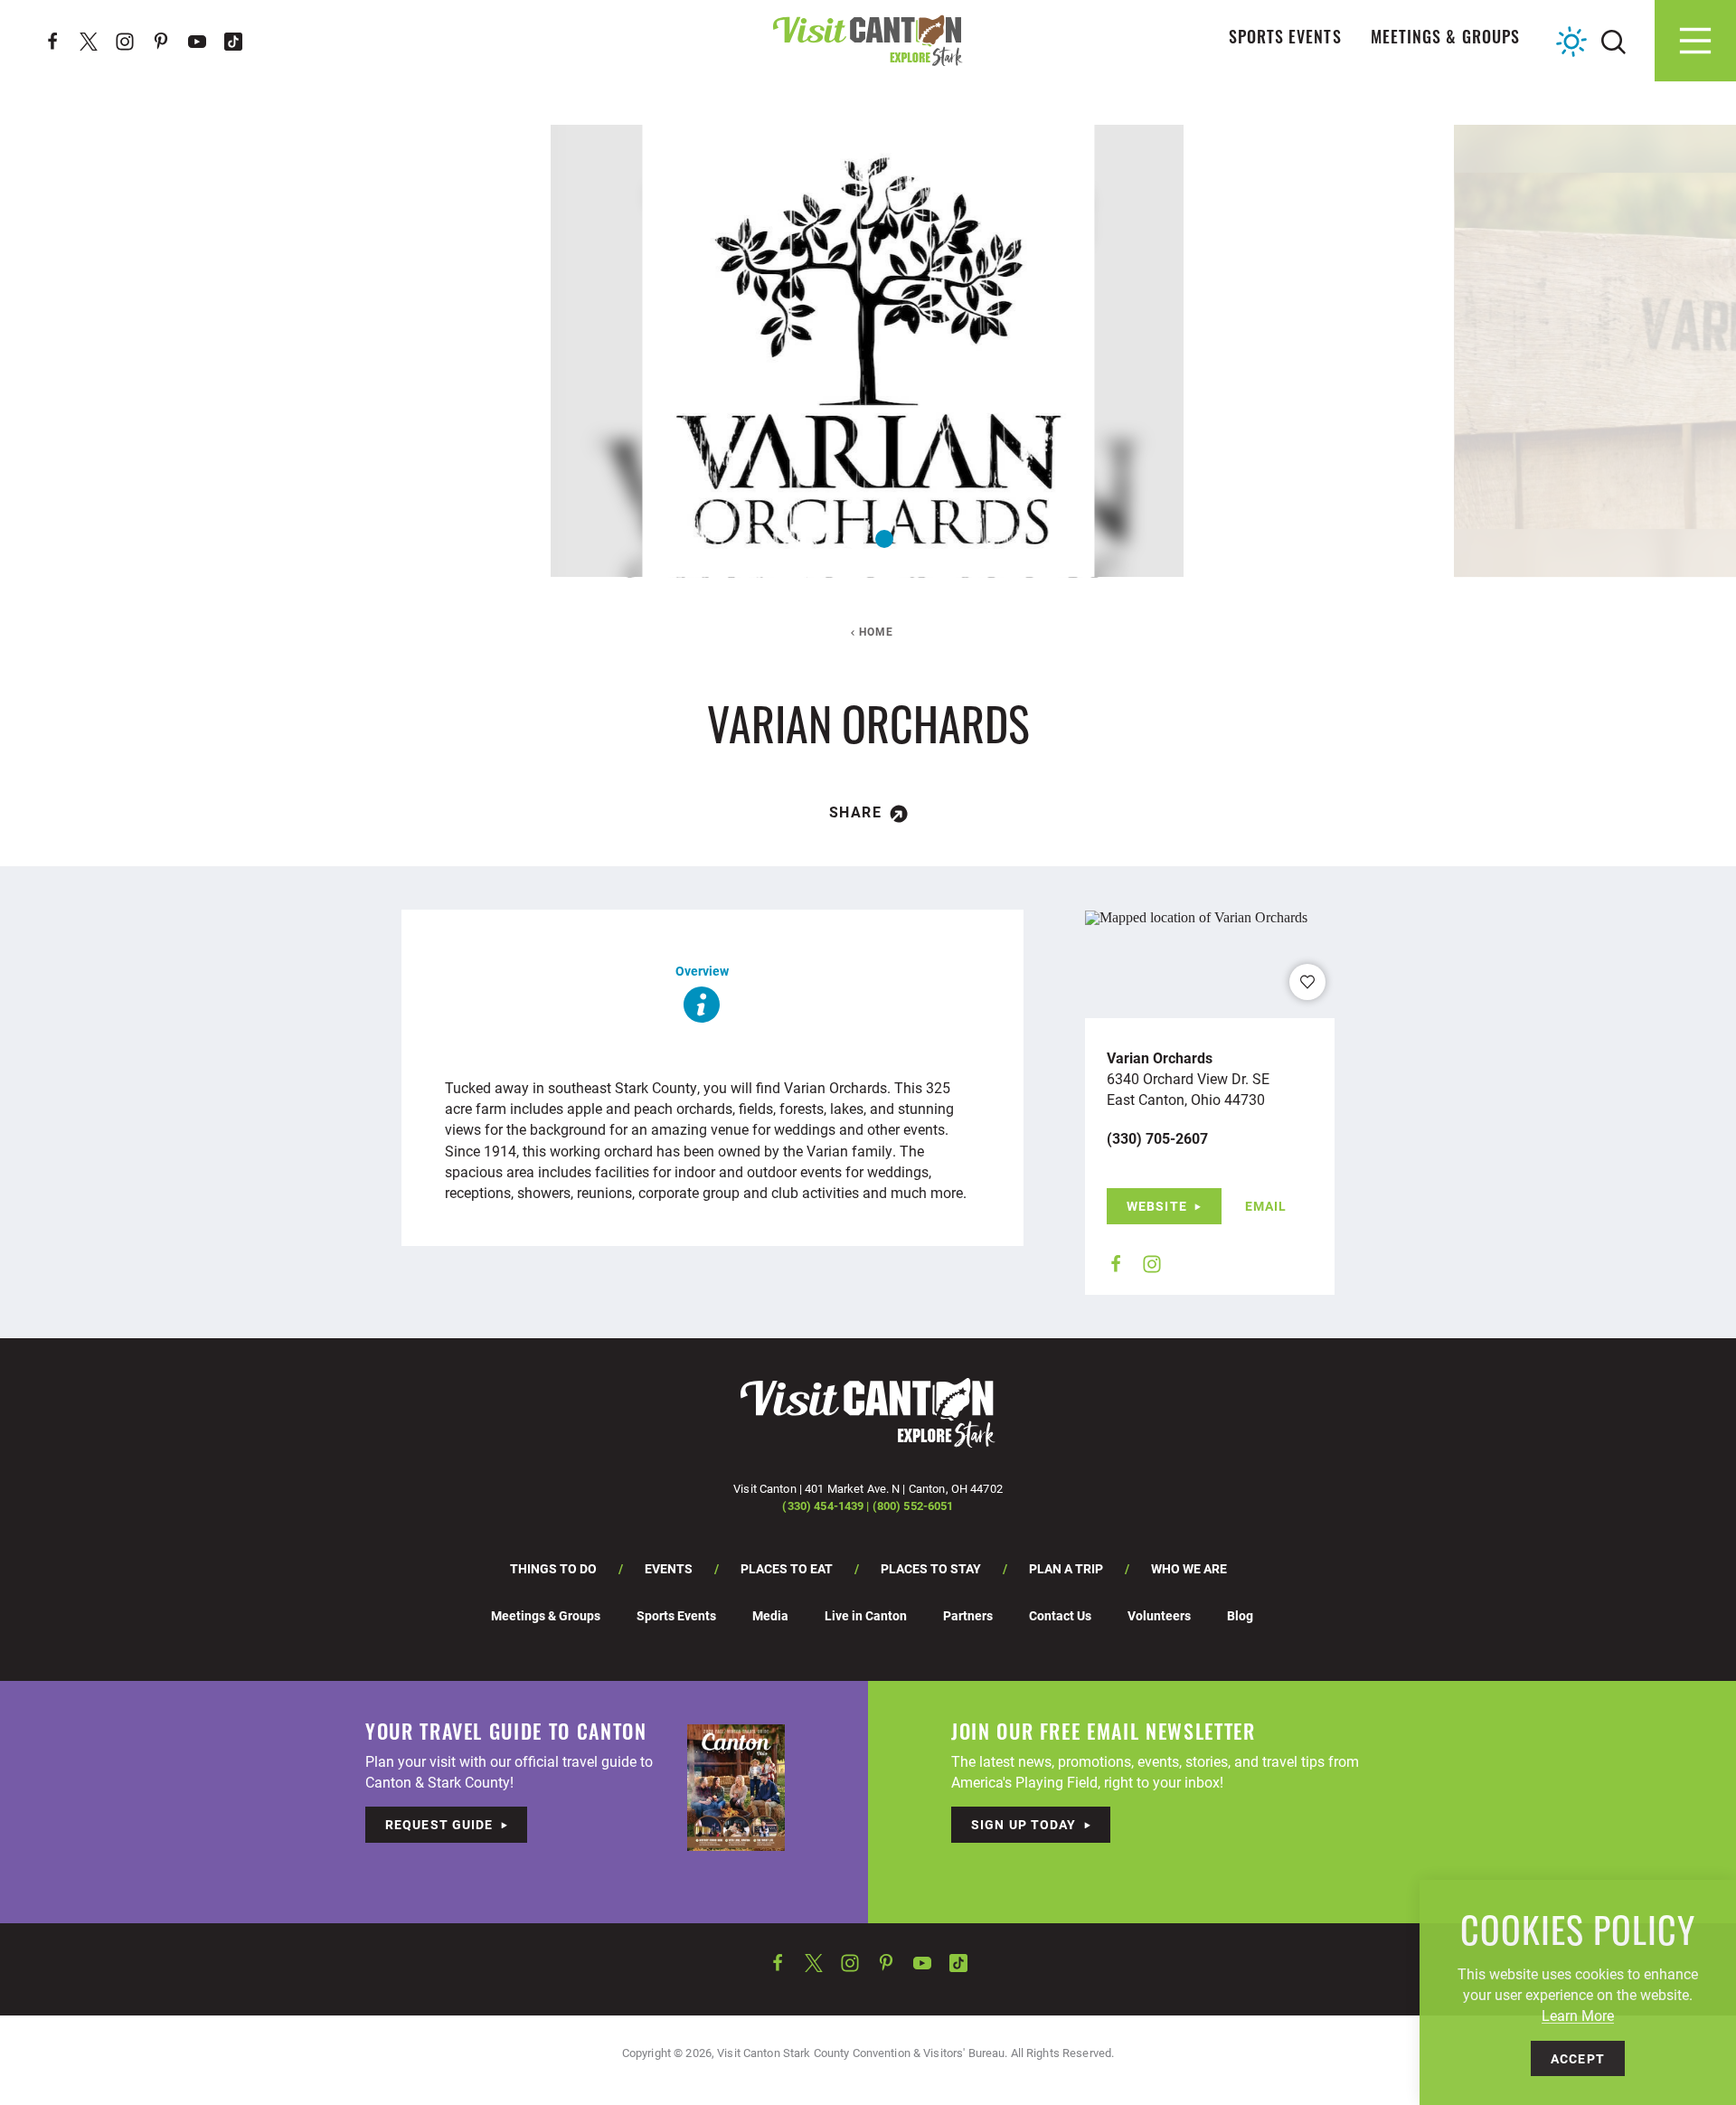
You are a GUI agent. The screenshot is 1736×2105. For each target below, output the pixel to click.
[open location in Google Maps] (1196, 916)
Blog (1240, 1615)
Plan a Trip (1066, 1568)
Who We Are (1189, 1568)
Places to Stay (931, 1568)
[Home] (868, 40)
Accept (1578, 2058)
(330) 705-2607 (1157, 1138)
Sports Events (1285, 40)
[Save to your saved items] (1307, 982)
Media (770, 1615)
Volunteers (1159, 1615)
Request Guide (439, 1824)
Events (669, 1568)
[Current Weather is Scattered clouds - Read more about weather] (1571, 42)
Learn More (1578, 2015)
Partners (968, 1615)
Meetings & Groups (1445, 40)
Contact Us (1060, 1615)
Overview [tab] (702, 971)
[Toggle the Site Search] (1613, 40)
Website (1157, 1206)
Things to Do (553, 1568)
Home (877, 631)
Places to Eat (787, 1568)
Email (1266, 1206)
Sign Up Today (1024, 1824)
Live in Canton (866, 1615)
